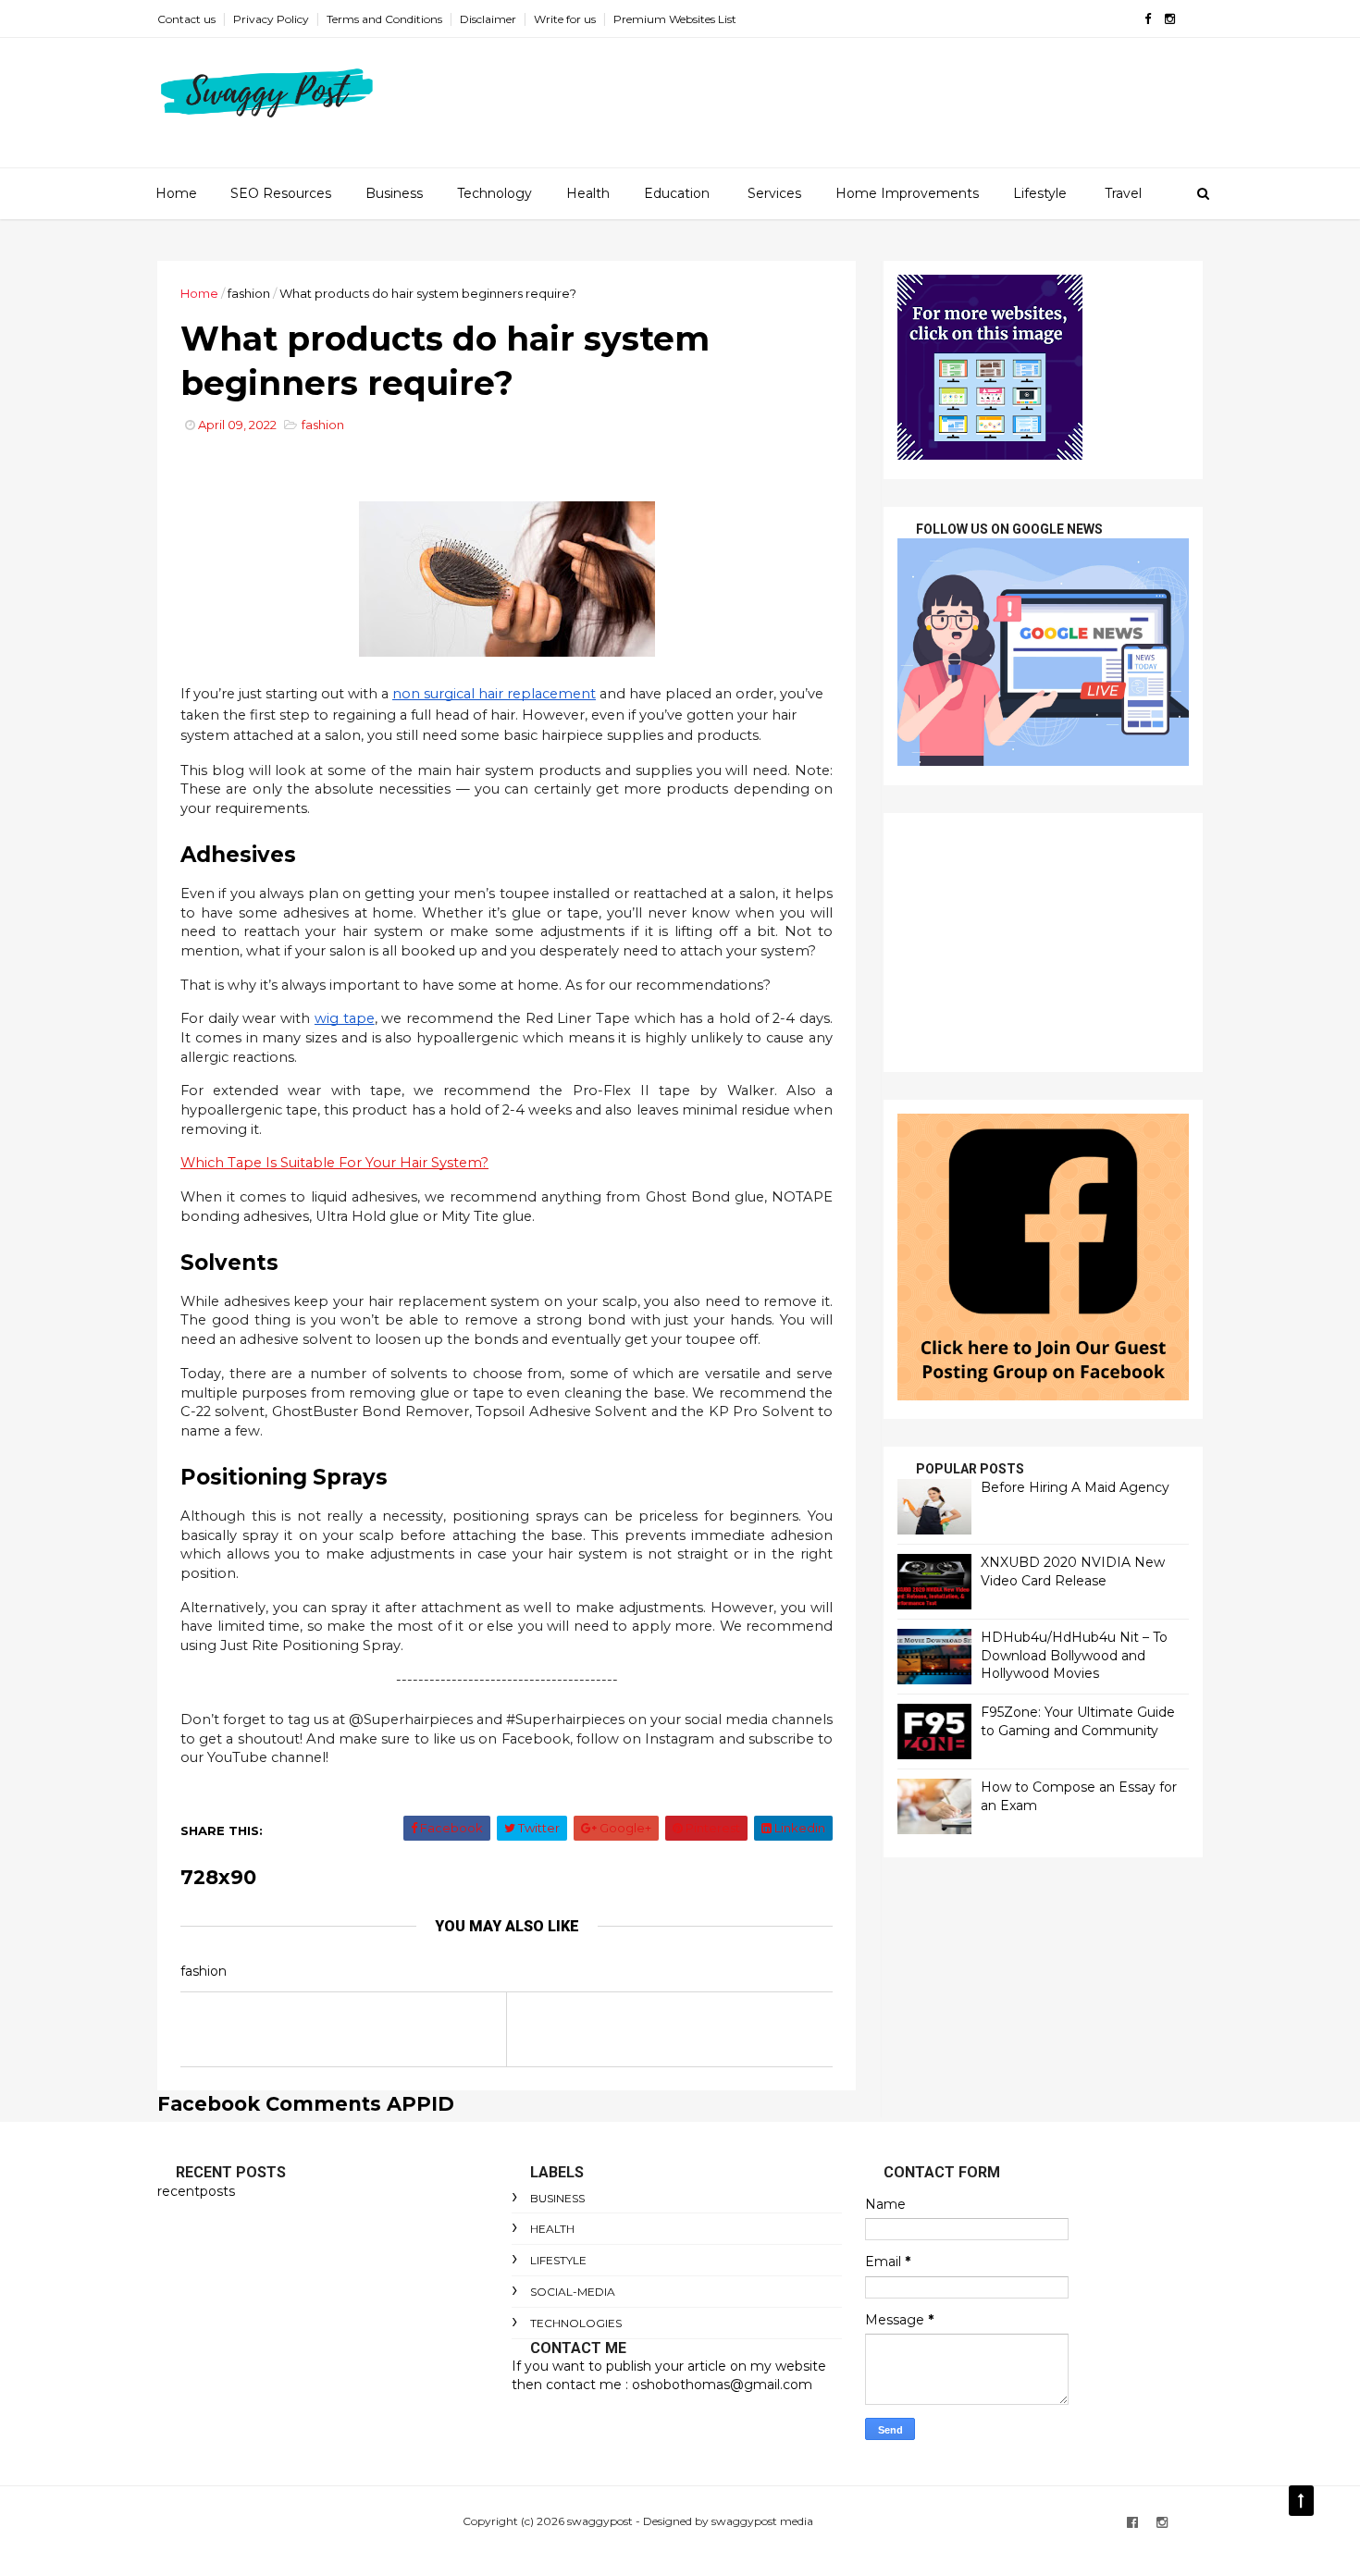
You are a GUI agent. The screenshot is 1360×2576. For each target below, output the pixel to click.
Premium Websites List (675, 19)
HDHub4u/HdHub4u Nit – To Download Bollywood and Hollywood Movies (1074, 1655)
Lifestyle (1040, 193)
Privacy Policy (271, 19)
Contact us (186, 19)
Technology (495, 193)
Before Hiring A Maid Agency (1075, 1487)
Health (588, 193)
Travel (1123, 193)
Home (176, 193)
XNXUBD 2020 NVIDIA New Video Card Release (1073, 1571)
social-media (573, 2292)
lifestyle (558, 2260)
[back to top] (1301, 2501)
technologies (576, 2323)
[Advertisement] (1043, 943)
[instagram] (1170, 19)
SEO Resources (281, 193)
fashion (249, 293)
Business (394, 193)
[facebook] (1148, 19)
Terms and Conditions (384, 19)
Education (677, 193)
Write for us (565, 19)
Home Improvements (907, 193)
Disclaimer (488, 19)
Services (774, 193)
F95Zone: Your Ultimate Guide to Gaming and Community (1078, 1721)
